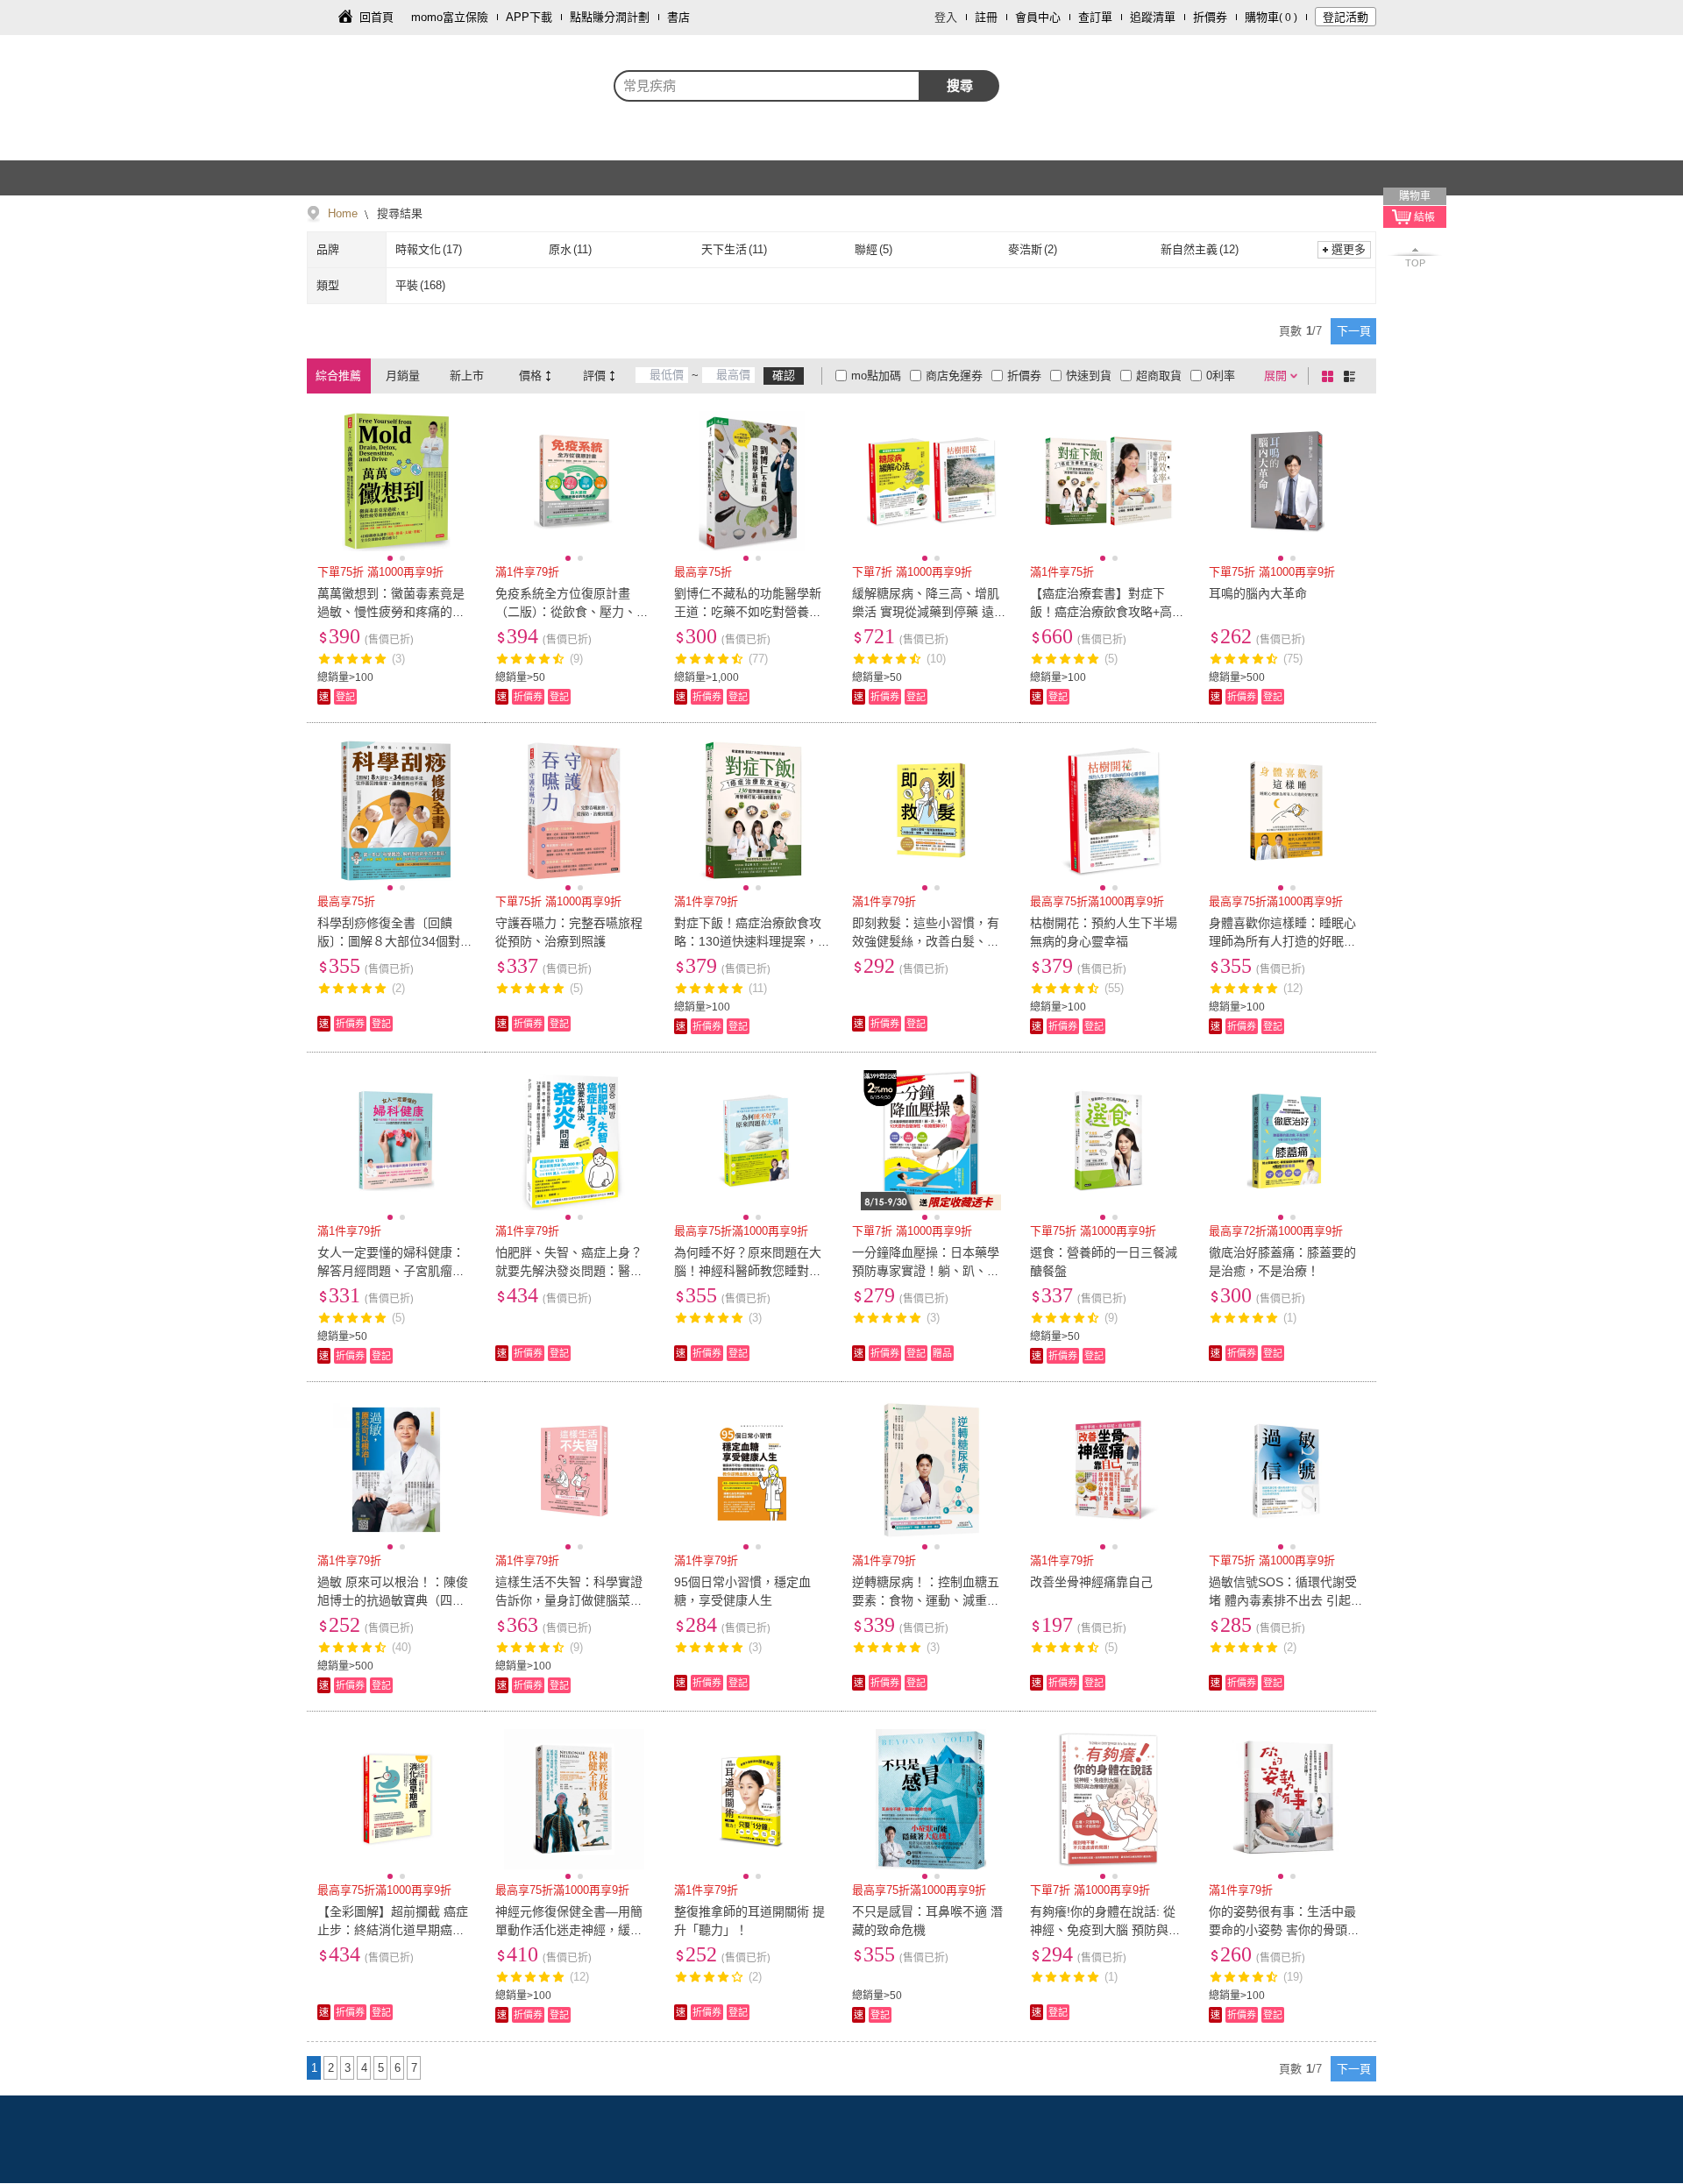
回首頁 (376, 17)
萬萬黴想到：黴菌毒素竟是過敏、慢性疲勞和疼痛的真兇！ (391, 612)
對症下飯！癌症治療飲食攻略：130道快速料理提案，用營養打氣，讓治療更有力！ (752, 941)
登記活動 (1346, 17)
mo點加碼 (876, 376)
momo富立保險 (450, 17)
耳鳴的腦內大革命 (1258, 593)
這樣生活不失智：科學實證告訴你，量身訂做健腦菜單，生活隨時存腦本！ (569, 1600)
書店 (678, 17)
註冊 (986, 17)
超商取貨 (1159, 376)
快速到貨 (1089, 376)
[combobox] (767, 86)
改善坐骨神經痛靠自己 (1091, 1582)
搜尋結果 (398, 213)
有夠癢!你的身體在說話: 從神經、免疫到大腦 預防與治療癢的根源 (1105, 1930)
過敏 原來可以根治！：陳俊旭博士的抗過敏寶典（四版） (393, 1600)
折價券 (1210, 17)
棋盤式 (1331, 376)
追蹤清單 (1153, 17)
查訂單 (1095, 17)
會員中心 (1038, 17)
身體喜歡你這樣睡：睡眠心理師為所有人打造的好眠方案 (1282, 941)
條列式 (1353, 376)
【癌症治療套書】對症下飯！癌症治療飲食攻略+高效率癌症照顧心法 (1107, 612)
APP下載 (529, 17)
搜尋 (960, 85)
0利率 (1221, 376)
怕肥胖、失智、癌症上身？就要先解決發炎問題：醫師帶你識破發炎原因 (569, 1271)
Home (343, 213)
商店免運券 (954, 376)
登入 (946, 17)
